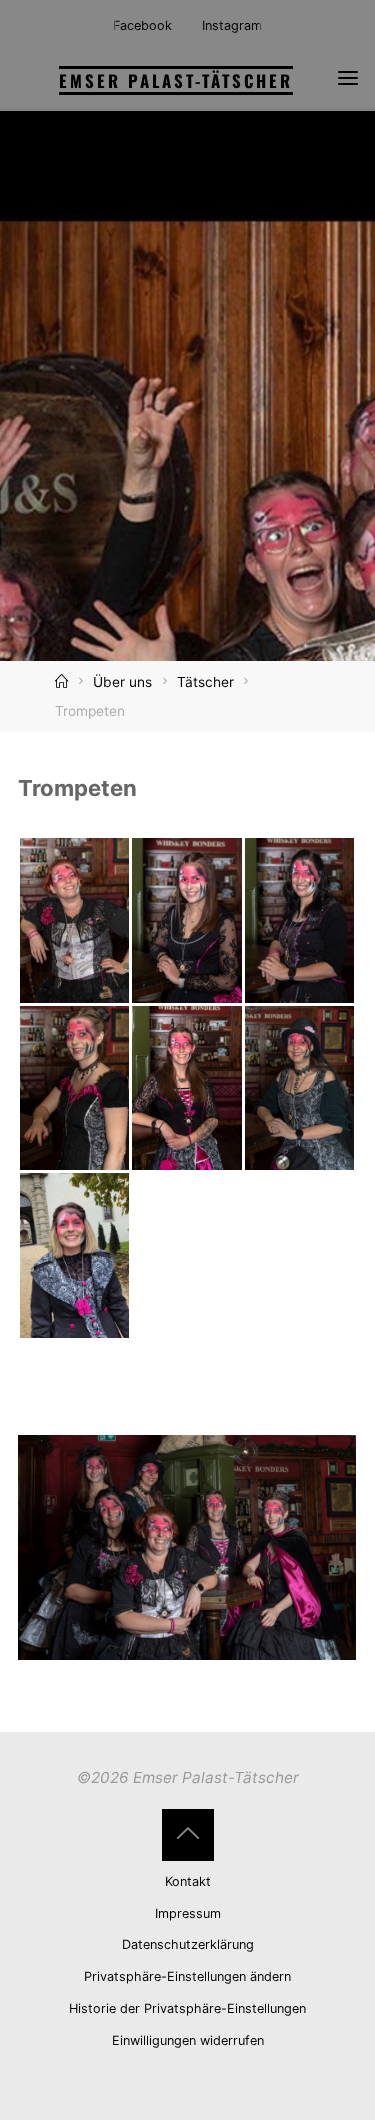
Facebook (142, 25)
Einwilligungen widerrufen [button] (188, 2040)
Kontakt (188, 1881)
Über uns (122, 682)
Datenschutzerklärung (188, 1944)
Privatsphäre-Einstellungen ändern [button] (187, 1976)
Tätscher (205, 682)
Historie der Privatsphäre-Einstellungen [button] (187, 2008)
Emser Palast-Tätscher (176, 80)
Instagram (232, 25)
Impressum (188, 1913)
